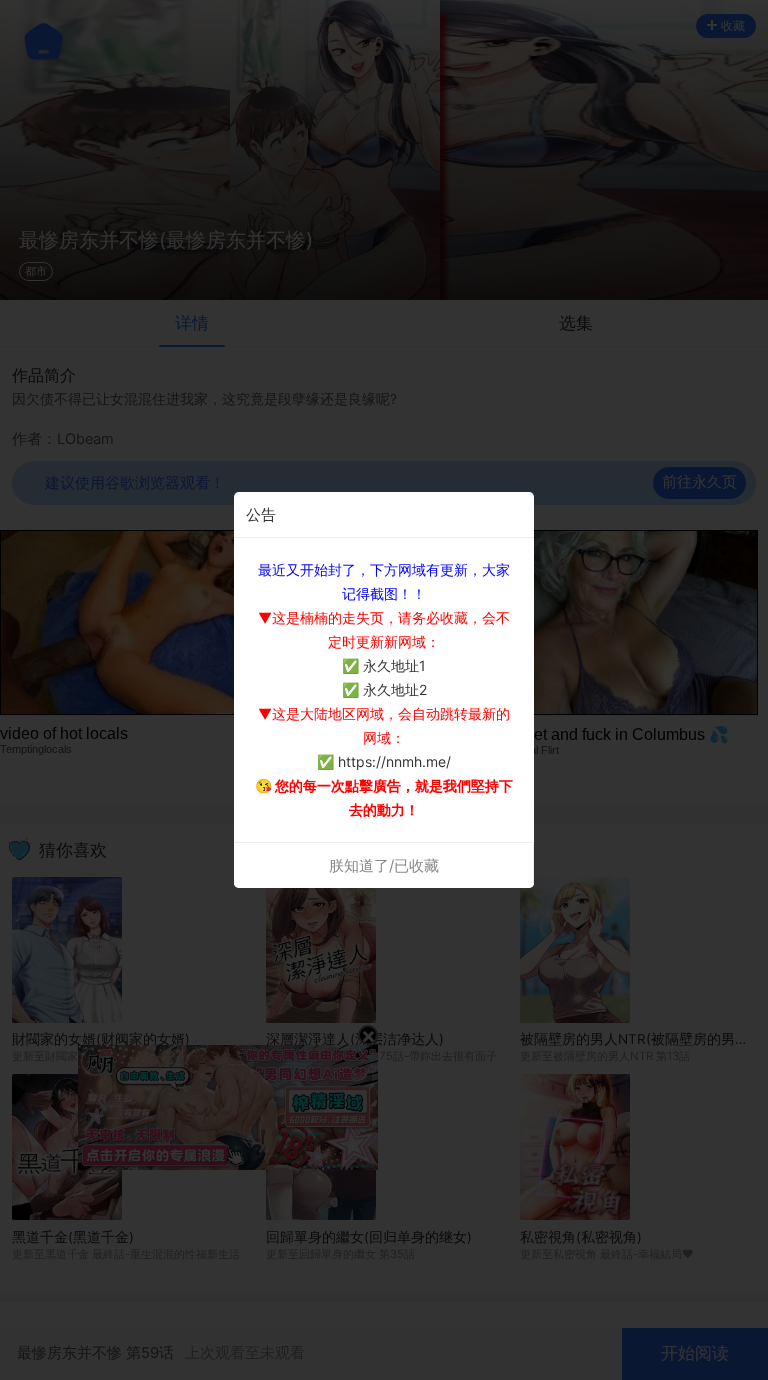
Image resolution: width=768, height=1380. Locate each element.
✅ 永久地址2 (384, 689)
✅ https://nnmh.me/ (384, 761)
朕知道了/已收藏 (384, 865)
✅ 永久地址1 (384, 665)
